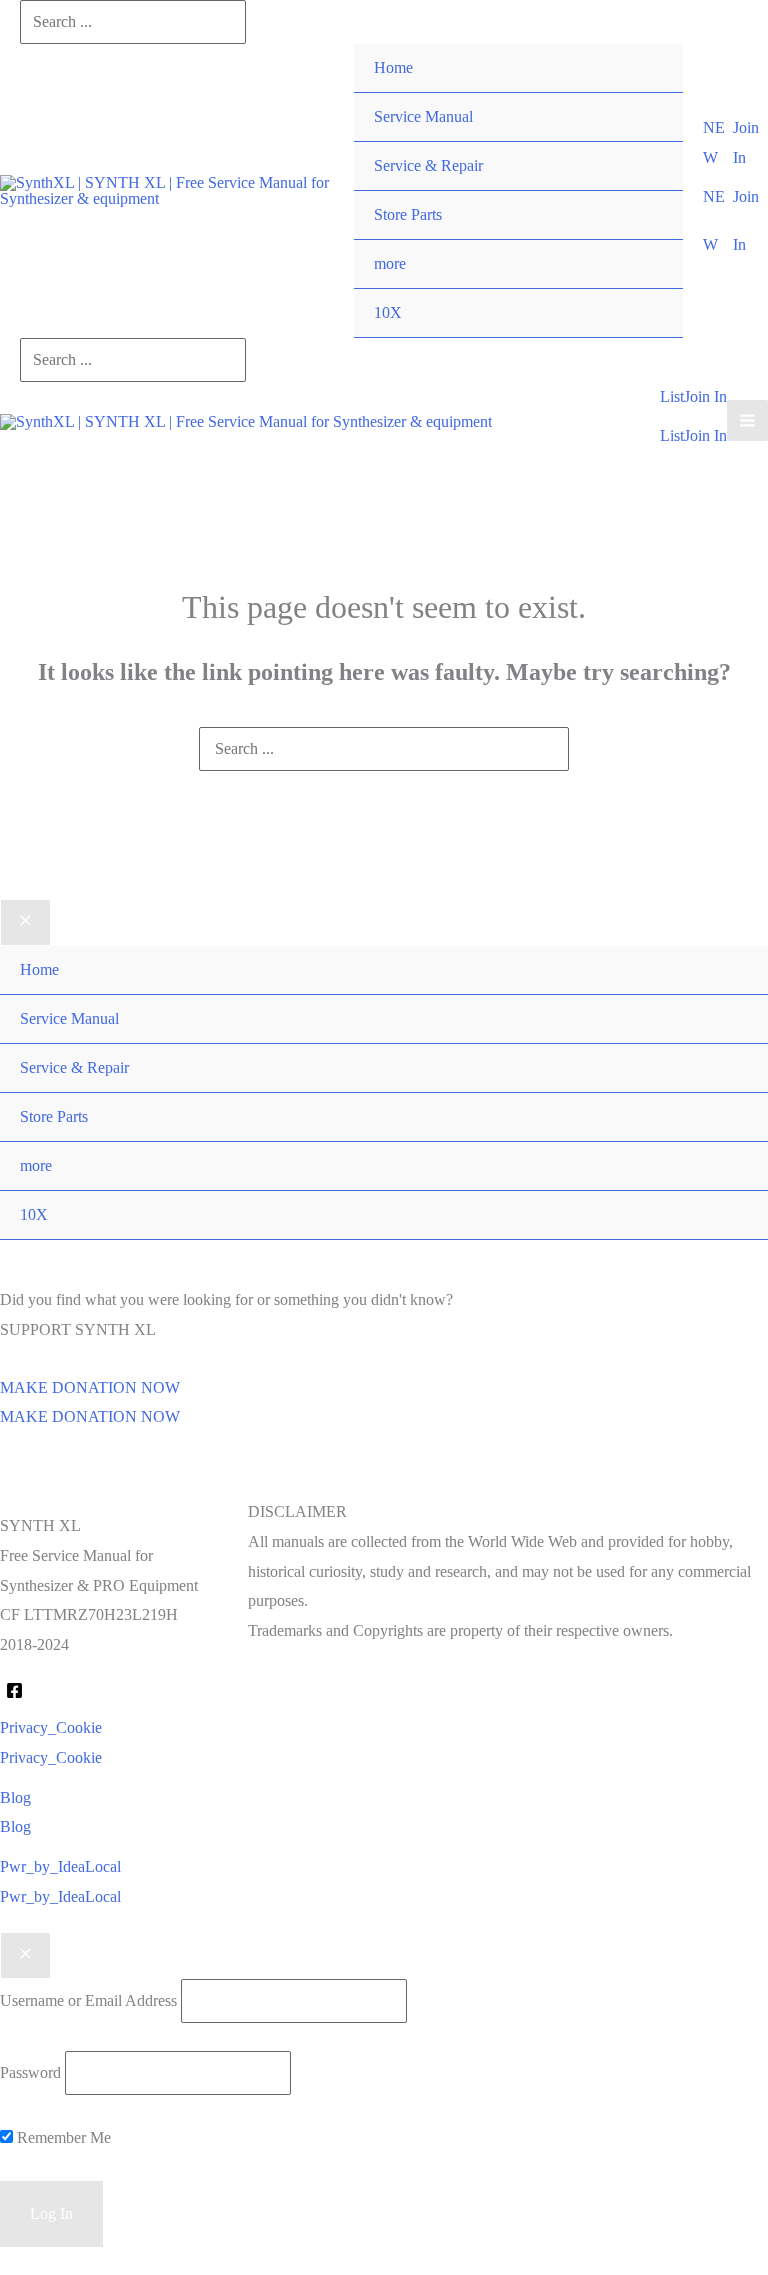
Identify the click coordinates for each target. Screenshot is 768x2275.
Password (30, 2072)
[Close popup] (25, 1956)
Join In (705, 435)
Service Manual (423, 116)
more (390, 263)
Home (393, 67)
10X (388, 312)
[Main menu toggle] (747, 420)
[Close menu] (25, 923)
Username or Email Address (88, 2000)
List (672, 435)
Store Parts (408, 214)
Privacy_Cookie (51, 1757)
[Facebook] (14, 1690)
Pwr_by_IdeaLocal (60, 1896)
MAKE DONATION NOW (90, 1416)
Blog (15, 1826)
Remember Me (62, 2137)
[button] (718, 142)
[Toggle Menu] (647, 240)
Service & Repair (428, 165)
